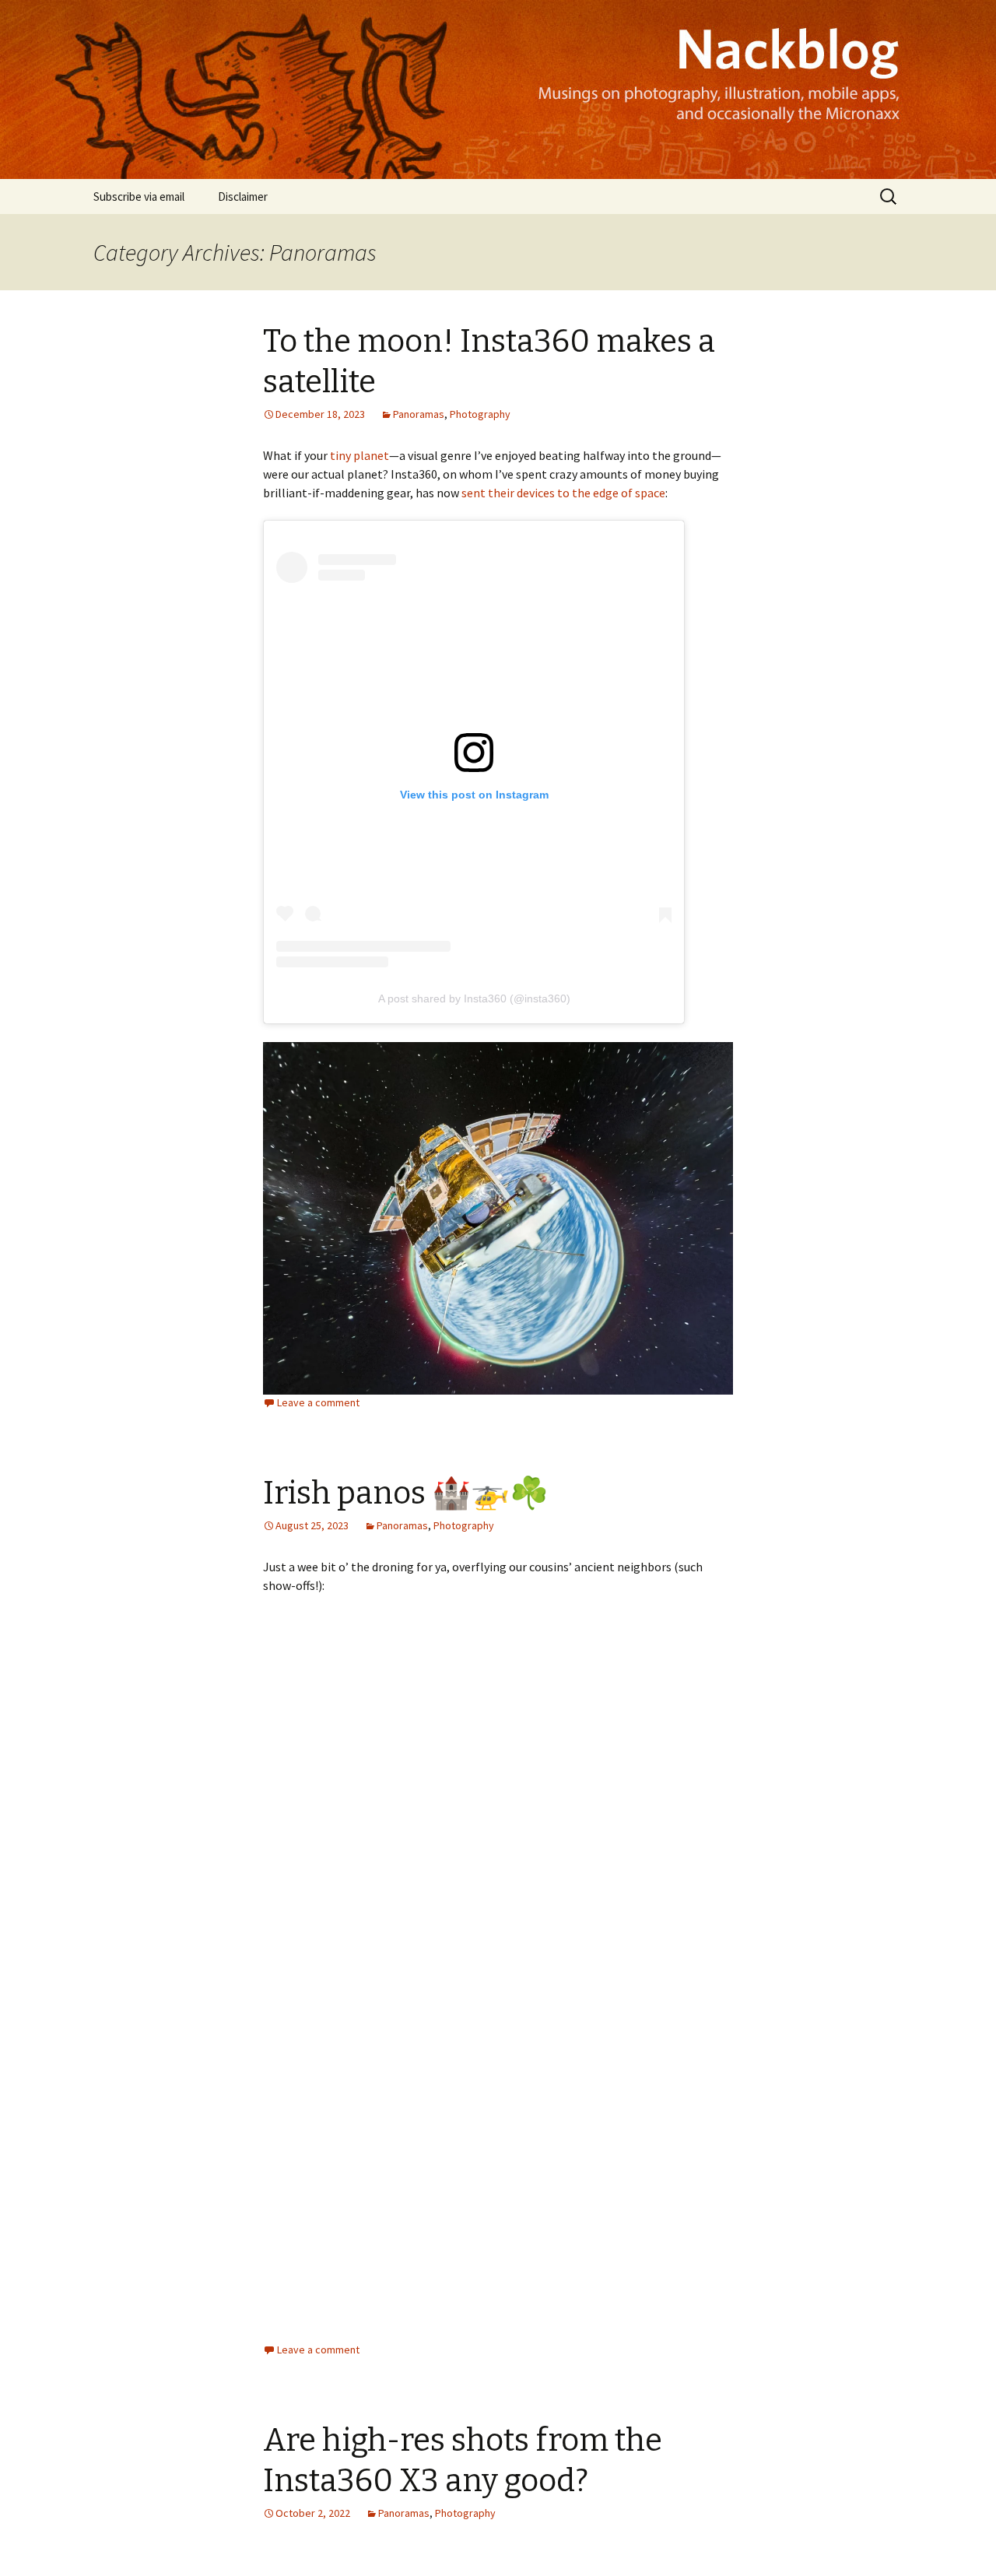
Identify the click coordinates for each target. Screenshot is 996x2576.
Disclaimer (243, 197)
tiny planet (359, 455)
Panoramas (419, 414)
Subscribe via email (139, 197)
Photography (480, 414)
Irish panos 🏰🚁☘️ (406, 1493)
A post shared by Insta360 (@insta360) (474, 998)
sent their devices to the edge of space (563, 493)
